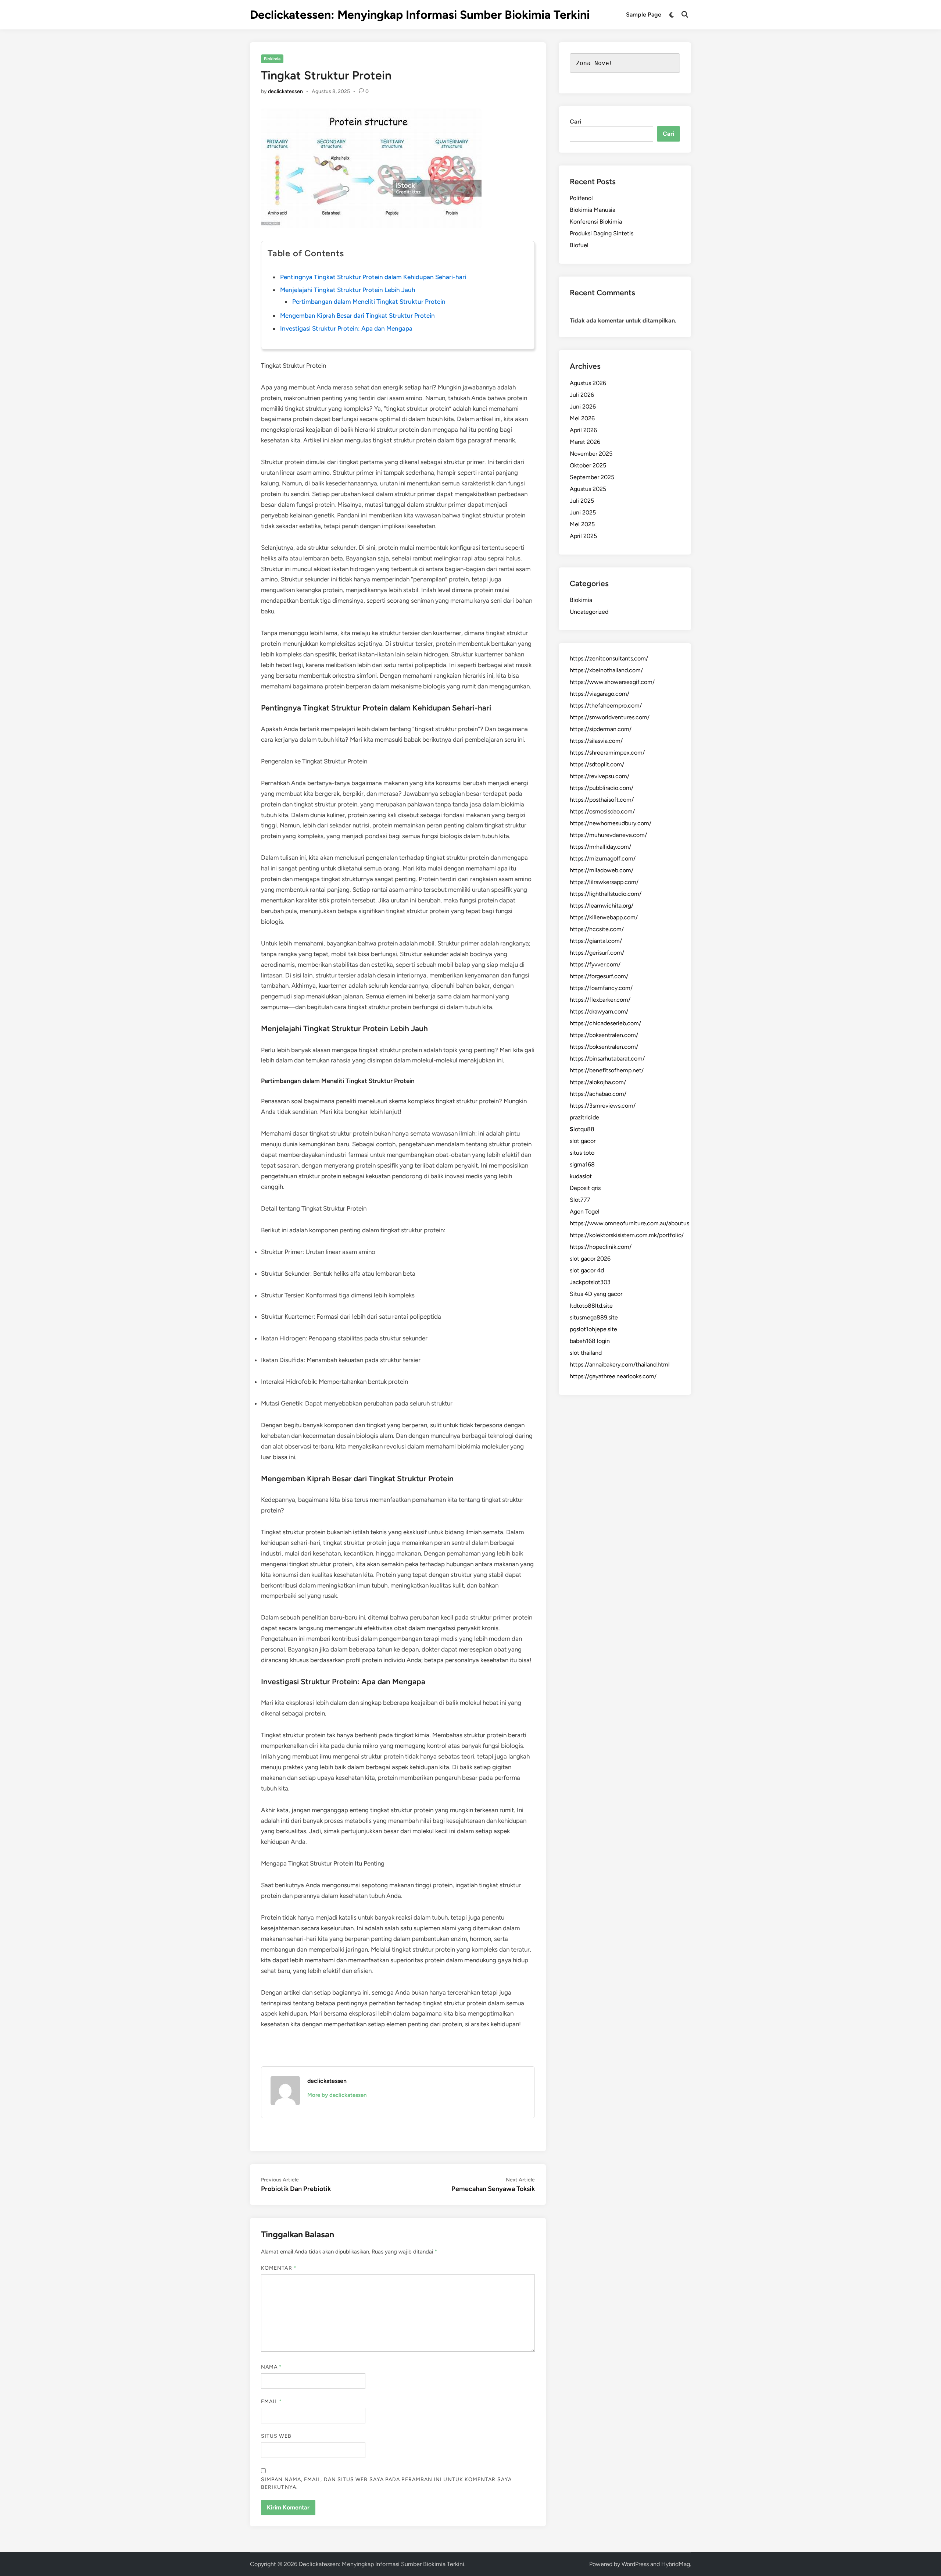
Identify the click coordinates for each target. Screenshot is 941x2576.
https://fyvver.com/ (595, 964)
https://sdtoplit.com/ (597, 764)
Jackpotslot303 (590, 1282)
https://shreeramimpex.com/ (607, 753)
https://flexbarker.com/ (600, 1000)
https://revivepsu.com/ (600, 776)
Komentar (279, 2268)
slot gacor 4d (587, 1270)
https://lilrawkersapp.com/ (604, 882)
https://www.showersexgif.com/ (612, 682)
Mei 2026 (582, 418)
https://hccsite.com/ (597, 929)
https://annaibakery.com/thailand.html (620, 1364)
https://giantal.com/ (596, 941)
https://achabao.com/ (598, 1094)
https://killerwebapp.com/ (604, 917)
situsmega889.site (594, 1317)
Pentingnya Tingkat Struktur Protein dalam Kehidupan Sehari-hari (373, 277)
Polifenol (581, 198)
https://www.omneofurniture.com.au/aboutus (629, 1223)
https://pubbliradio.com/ (602, 788)
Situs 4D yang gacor (596, 1294)
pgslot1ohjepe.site (593, 1329)
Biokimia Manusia (593, 210)
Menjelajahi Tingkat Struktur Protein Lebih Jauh (348, 290)
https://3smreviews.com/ (603, 1106)
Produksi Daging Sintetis (602, 233)
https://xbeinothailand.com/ (606, 670)
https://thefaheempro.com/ (606, 706)
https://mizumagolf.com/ (603, 858)
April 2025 (583, 536)
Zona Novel (594, 63)
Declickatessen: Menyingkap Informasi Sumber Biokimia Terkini (420, 15)
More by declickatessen (337, 2095)
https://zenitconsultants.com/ (609, 658)
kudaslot (581, 1176)
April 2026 (583, 430)
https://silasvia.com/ (596, 741)
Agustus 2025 (588, 489)
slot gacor (583, 1141)
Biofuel (579, 245)
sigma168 (582, 1164)
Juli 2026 (582, 395)
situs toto (582, 1153)
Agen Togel (585, 1212)
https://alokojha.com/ (598, 1082)
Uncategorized (589, 612)
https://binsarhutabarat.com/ (607, 1059)
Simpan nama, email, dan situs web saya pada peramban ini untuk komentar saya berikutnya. (386, 2483)
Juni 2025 (583, 512)
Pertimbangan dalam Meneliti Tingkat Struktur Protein (369, 302)
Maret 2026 (585, 442)
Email (272, 2402)
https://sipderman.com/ (601, 729)
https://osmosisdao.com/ (602, 811)
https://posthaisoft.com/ (602, 800)
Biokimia (272, 59)
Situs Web (276, 2436)
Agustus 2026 (588, 383)
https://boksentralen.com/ (604, 1035)
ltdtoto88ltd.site (591, 1306)
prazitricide (584, 1117)
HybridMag (676, 2564)
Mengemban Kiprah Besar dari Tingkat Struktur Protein (357, 316)
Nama (271, 2367)
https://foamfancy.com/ (601, 988)
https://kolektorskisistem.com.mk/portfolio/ (627, 1235)
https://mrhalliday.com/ (600, 847)
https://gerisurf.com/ (597, 953)
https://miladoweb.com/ (602, 870)
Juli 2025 (582, 501)
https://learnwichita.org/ (602, 906)
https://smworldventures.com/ (610, 717)
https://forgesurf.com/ (599, 976)
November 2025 (591, 454)
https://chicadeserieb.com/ (605, 1023)
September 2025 (592, 477)
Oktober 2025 (588, 465)
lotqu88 (582, 1129)
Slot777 (580, 1200)
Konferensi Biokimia (596, 222)
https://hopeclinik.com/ (601, 1247)
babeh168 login (590, 1341)
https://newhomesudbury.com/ (611, 823)
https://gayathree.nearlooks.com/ (613, 1376)
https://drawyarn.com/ (599, 1011)
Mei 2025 (582, 524)
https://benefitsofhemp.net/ (607, 1070)
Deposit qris (585, 1188)
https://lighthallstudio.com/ (606, 894)
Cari (575, 122)
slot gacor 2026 (590, 1259)
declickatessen (285, 91)
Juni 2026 (583, 407)
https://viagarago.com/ (600, 694)
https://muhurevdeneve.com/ (608, 835)
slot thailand (586, 1353)
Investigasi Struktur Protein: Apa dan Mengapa (346, 328)
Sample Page (644, 15)
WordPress (635, 2564)
